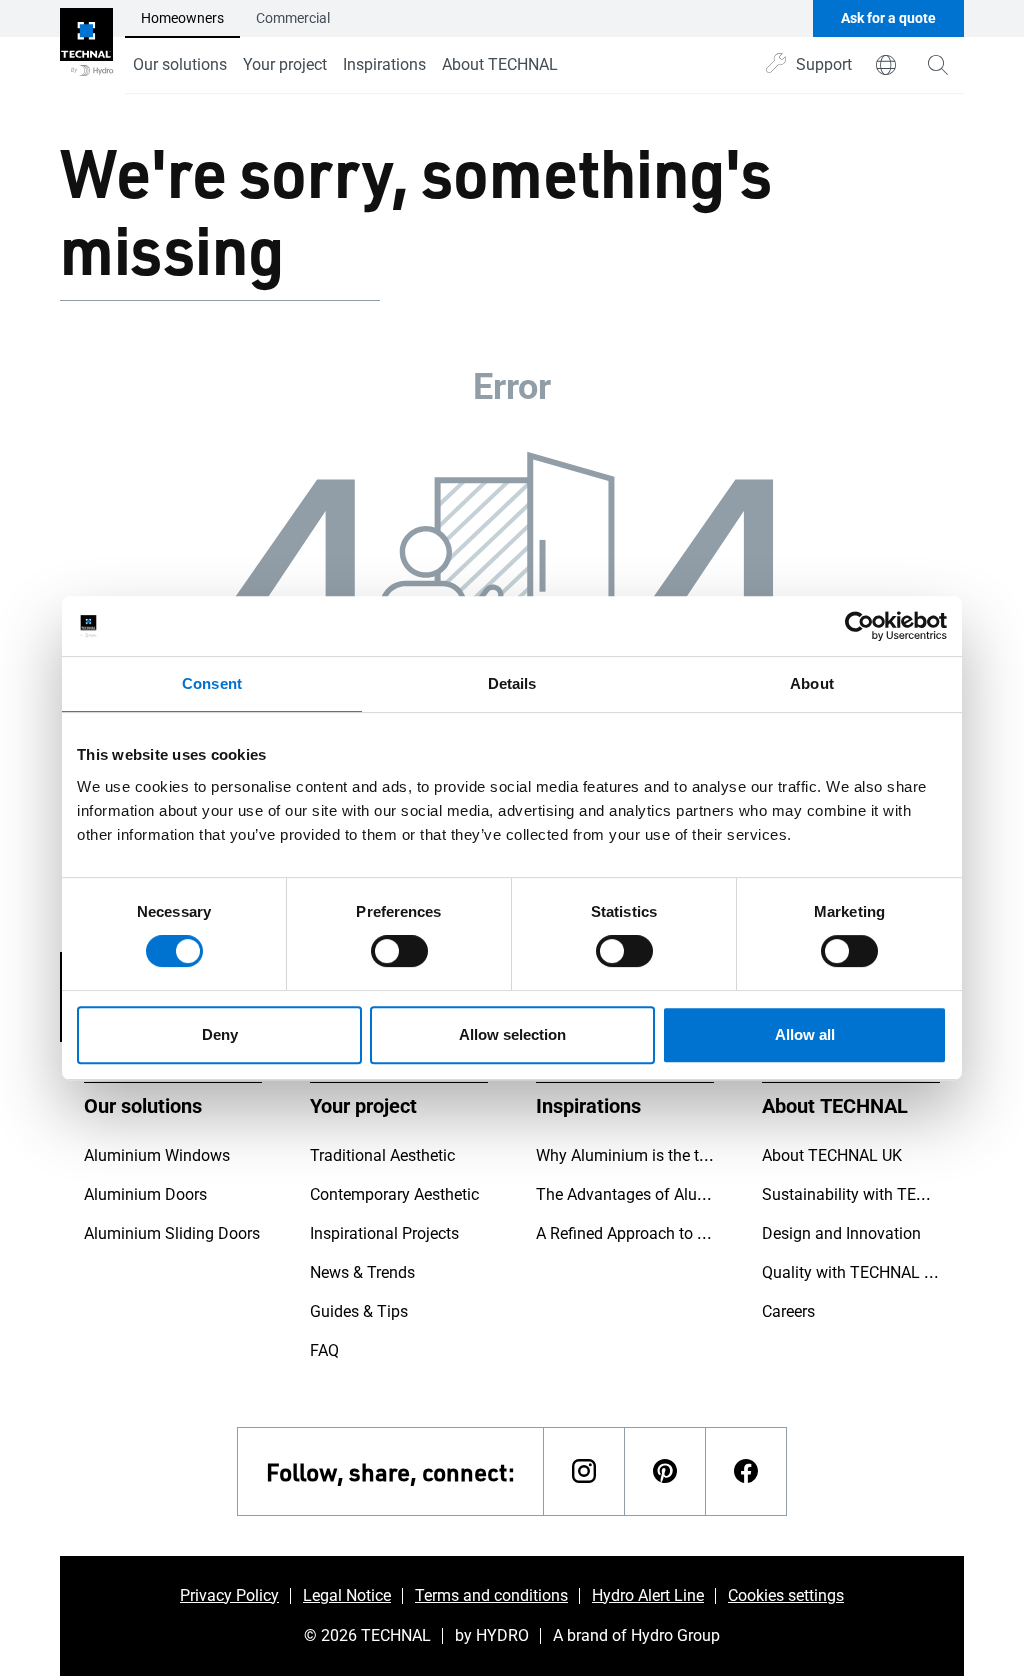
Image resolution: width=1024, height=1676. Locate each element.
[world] (886, 65)
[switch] (399, 951)
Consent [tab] (212, 683)
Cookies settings (786, 1595)
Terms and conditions (491, 1595)
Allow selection (512, 1034)
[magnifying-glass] (938, 65)
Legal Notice (347, 1595)
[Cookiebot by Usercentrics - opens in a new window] (859, 626)
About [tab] (812, 683)
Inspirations (384, 64)
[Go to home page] (86, 47)
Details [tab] (512, 683)
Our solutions (180, 64)
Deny (220, 1034)
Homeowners (182, 18)
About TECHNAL (500, 64)
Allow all (805, 1034)
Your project (285, 64)
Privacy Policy (229, 1595)
